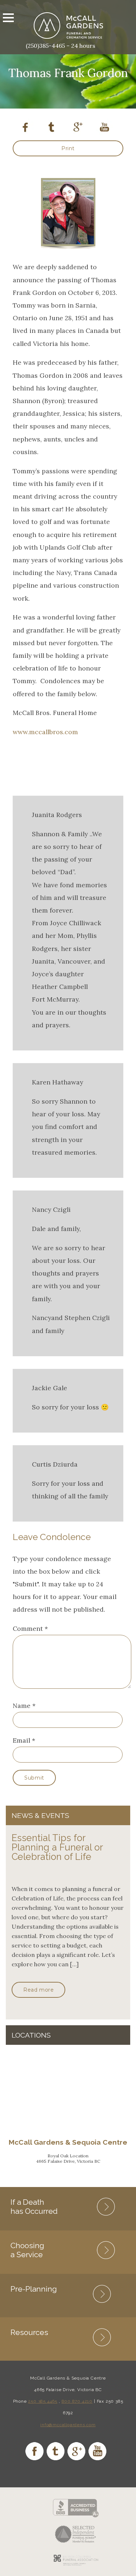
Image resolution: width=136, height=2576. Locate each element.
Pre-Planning (34, 2289)
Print (68, 148)
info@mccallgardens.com (68, 2425)
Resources (29, 2332)
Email (21, 1740)
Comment (30, 1628)
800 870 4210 (77, 2401)
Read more (38, 1990)
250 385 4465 (43, 2401)
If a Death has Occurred (34, 2207)
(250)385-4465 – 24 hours (61, 46)
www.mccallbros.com (45, 732)
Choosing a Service (27, 2250)
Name (22, 1706)
